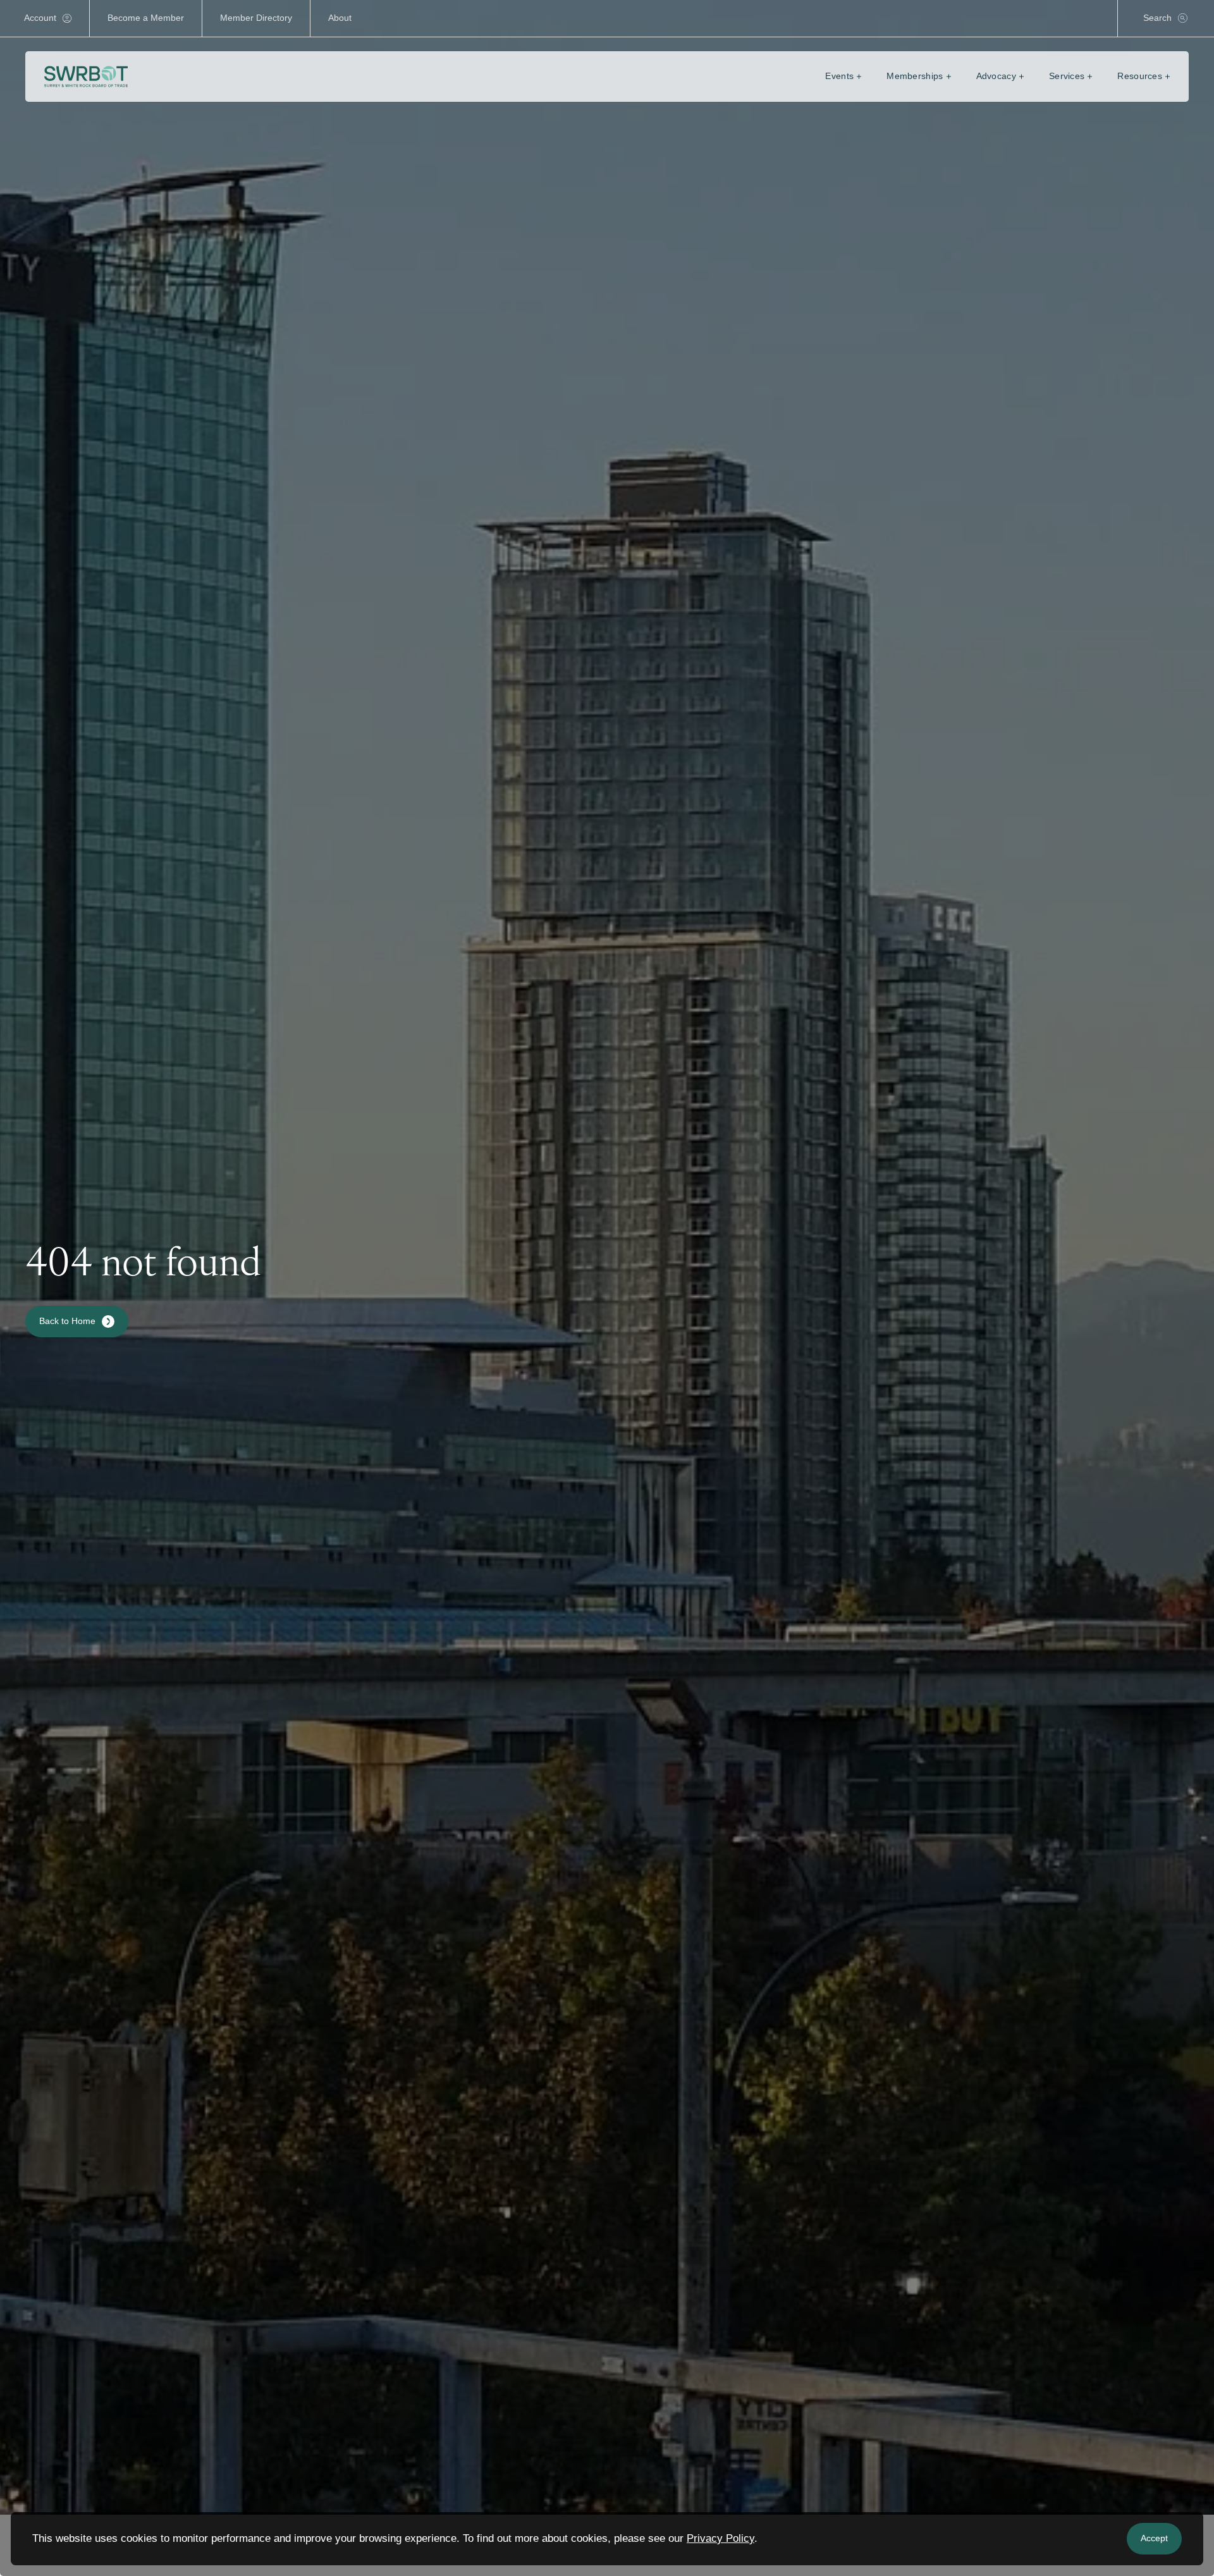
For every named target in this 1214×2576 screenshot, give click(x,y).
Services (1067, 76)
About (340, 18)
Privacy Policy (720, 2538)
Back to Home (67, 1321)
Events (839, 76)
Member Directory (256, 18)
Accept (1154, 2538)
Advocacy (996, 76)
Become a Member (146, 18)
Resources (1140, 76)
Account (40, 18)
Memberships (915, 76)
